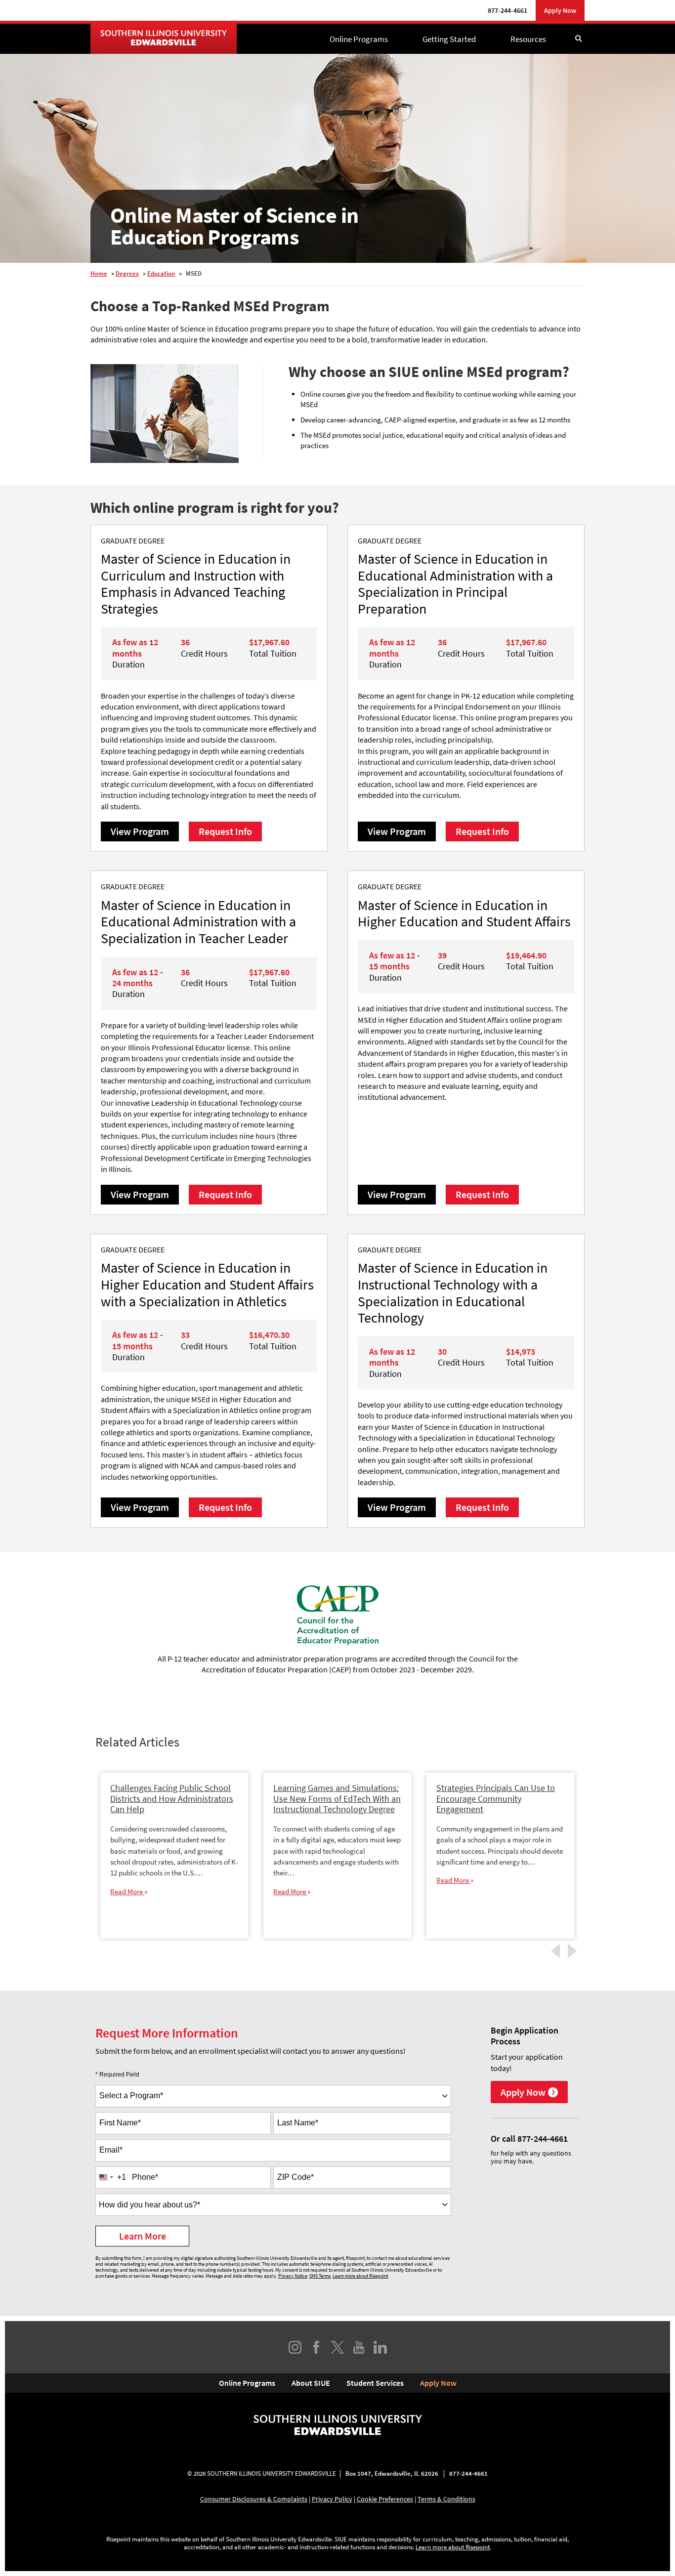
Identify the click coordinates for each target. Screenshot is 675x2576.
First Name (120, 2123)
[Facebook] (316, 2347)
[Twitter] (337, 2347)
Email (111, 2150)
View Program (140, 831)
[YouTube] (359, 2347)
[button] (578, 39)
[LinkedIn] (380, 2347)
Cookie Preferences (385, 2499)
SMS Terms (320, 2276)
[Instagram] (295, 2347)
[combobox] (273, 2096)
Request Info (225, 831)
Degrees (127, 273)
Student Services (375, 2383)
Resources (528, 39)
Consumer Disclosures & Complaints (254, 2499)
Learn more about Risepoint (360, 2276)
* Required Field (117, 2075)
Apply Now (560, 10)
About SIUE (311, 2383)
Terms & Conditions (446, 2499)
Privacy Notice (293, 2276)
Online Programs (359, 39)
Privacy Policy (332, 2499)
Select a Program (131, 2096)
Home (99, 273)
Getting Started (449, 39)
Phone (145, 2177)
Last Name (298, 2123)
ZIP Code (295, 2177)
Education (161, 273)
